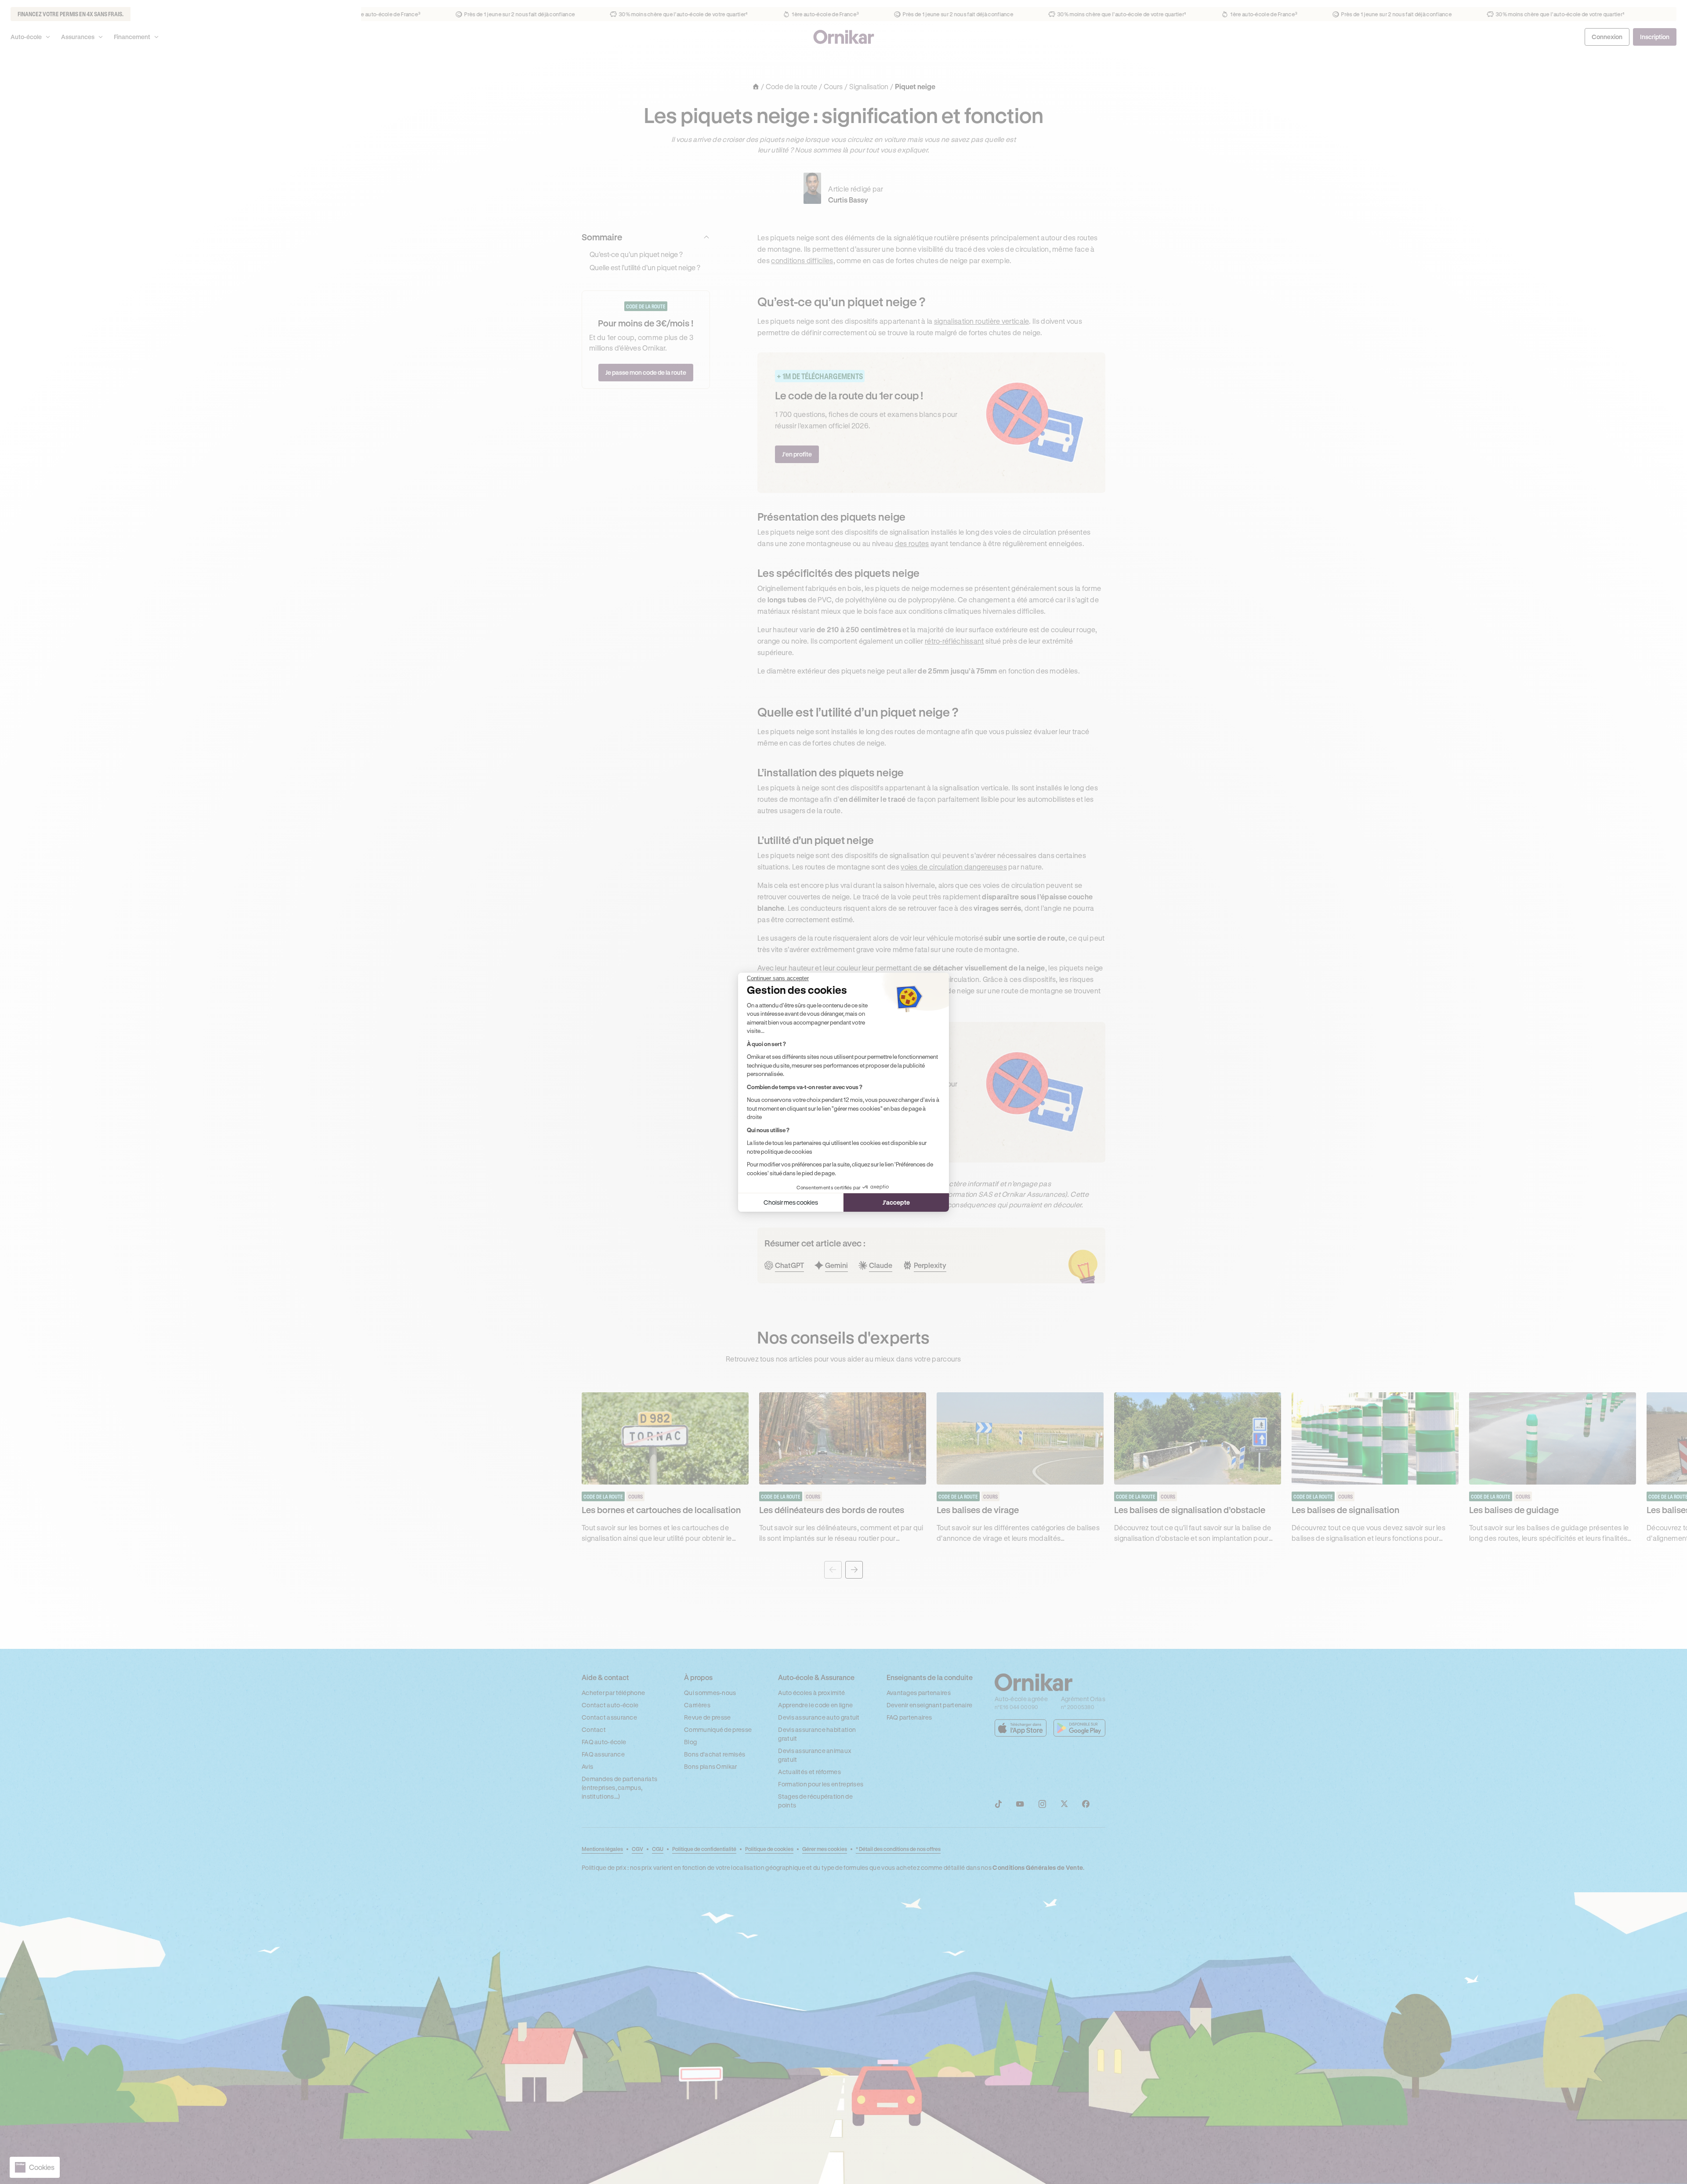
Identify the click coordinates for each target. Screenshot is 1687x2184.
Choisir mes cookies (791, 1202)
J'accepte (896, 1202)
